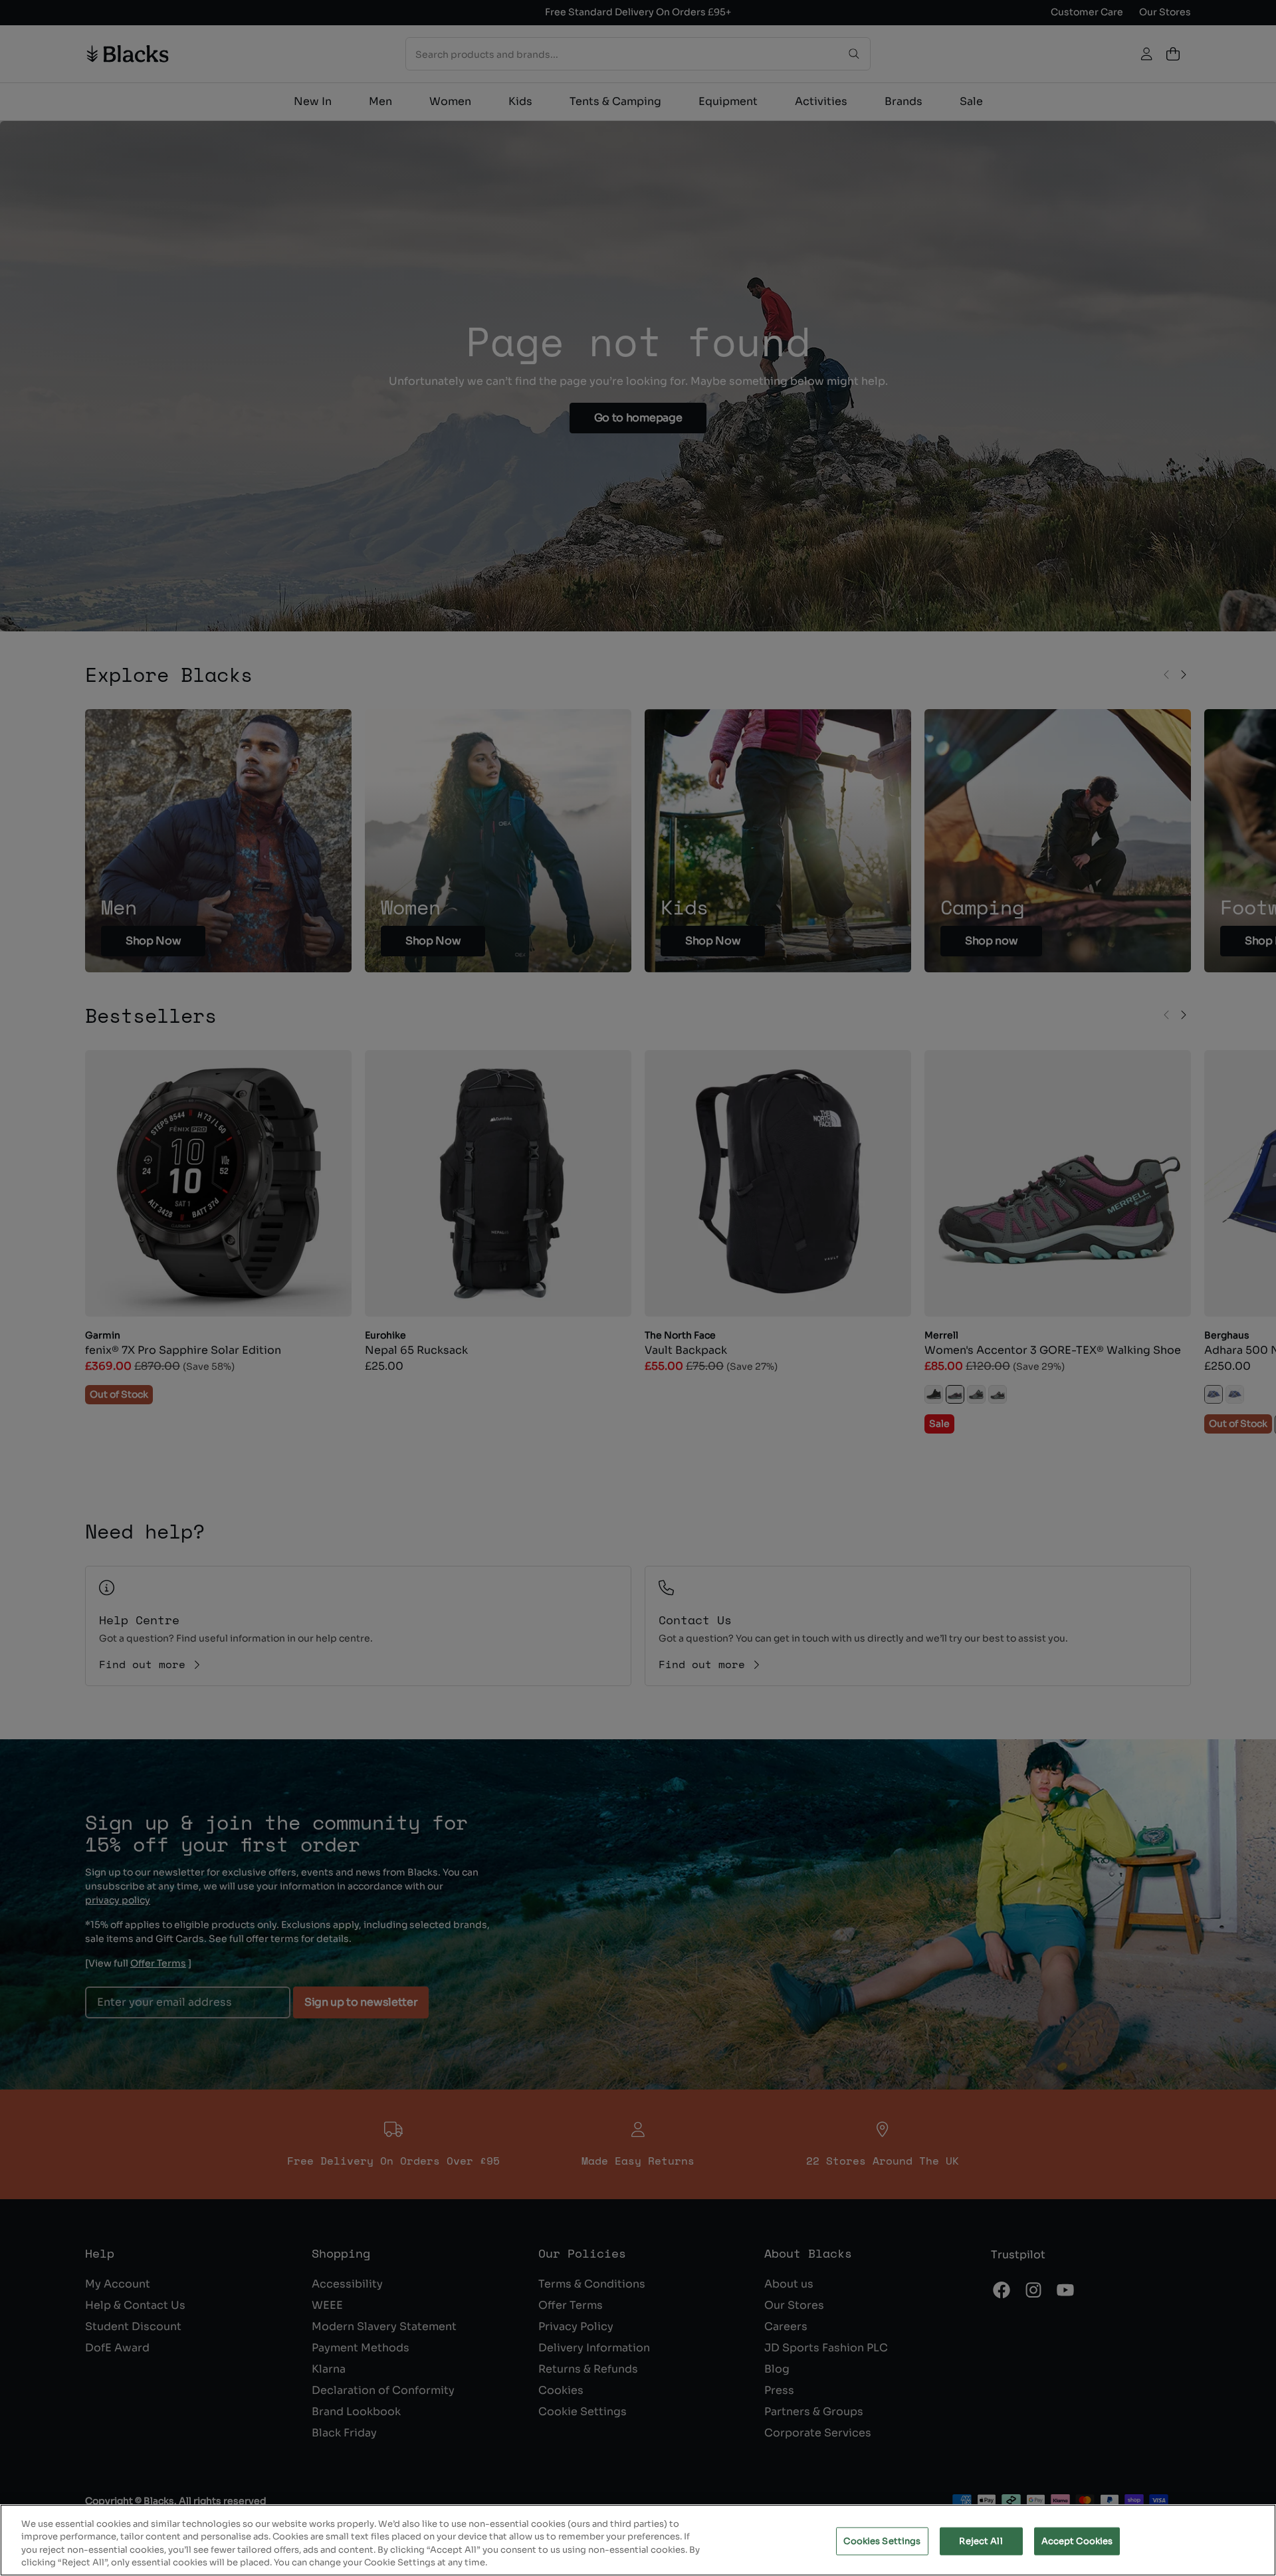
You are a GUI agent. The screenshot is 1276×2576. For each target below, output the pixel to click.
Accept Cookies (1077, 2541)
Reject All (981, 2541)
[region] (638, 2540)
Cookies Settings (882, 2541)
